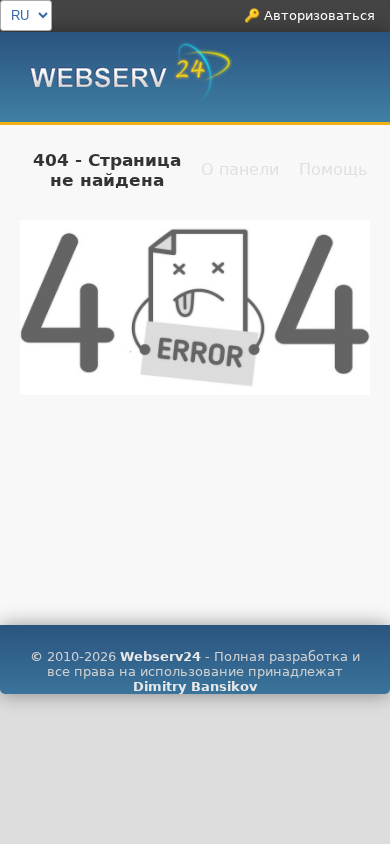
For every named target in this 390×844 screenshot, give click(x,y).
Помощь (333, 169)
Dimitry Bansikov (195, 686)
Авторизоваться (319, 15)
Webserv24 (160, 656)
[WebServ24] (131, 79)
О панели (240, 169)
